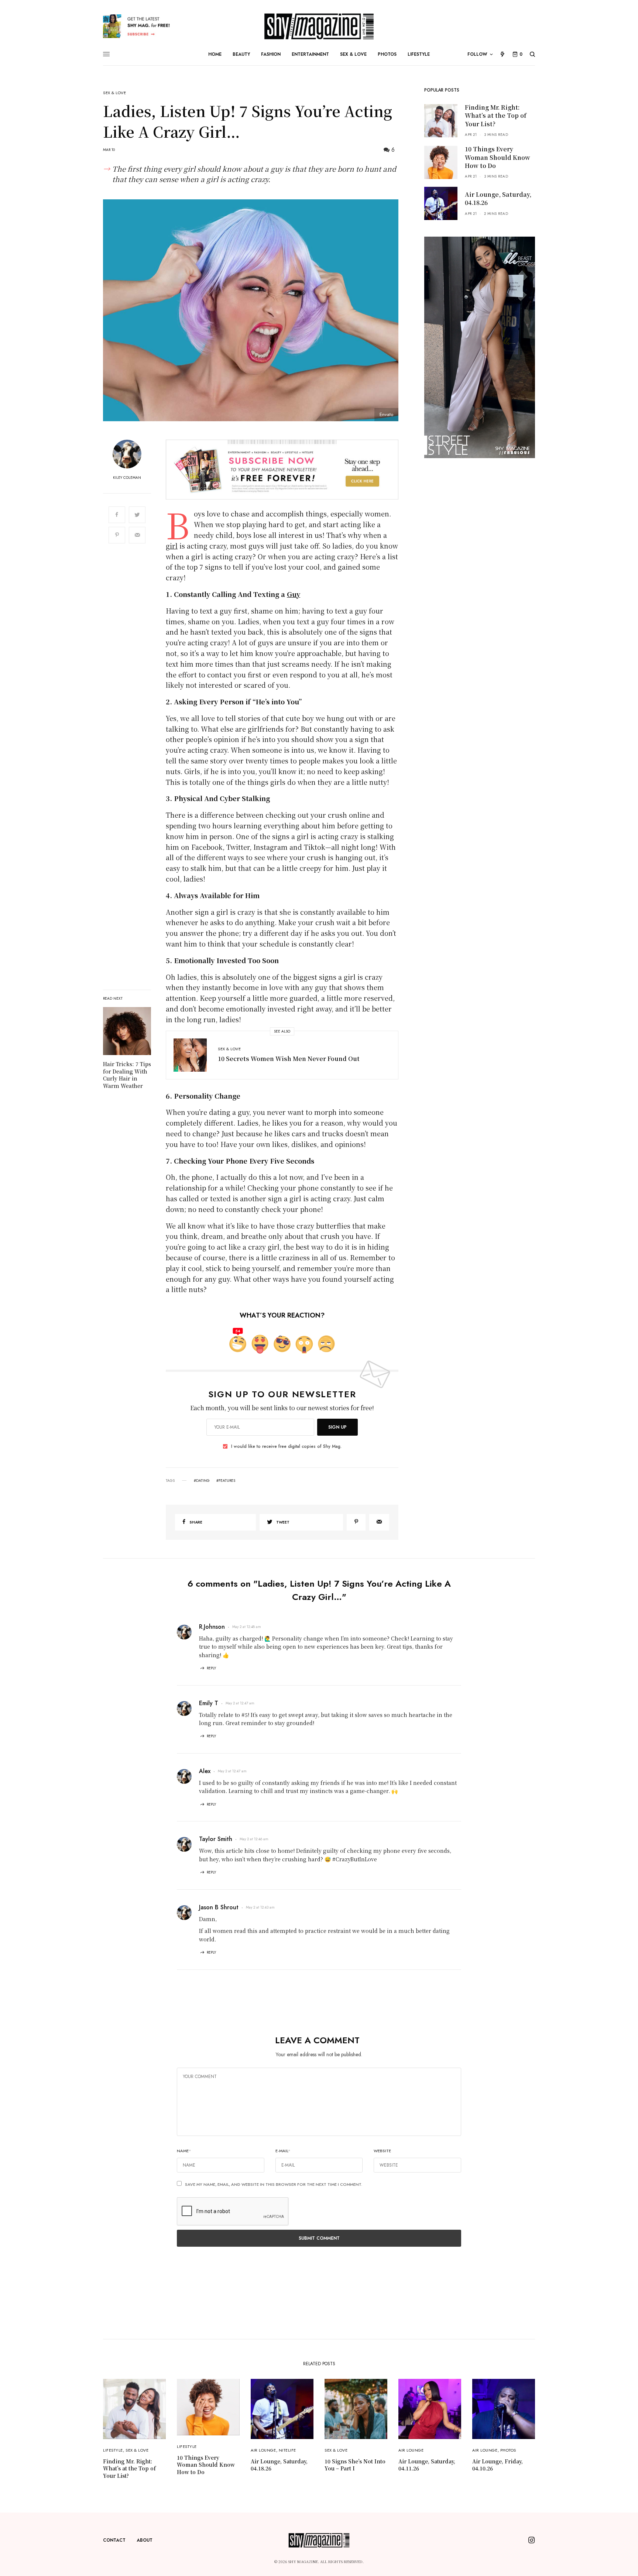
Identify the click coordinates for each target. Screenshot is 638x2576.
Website (382, 2151)
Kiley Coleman (127, 478)
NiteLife (287, 2450)
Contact (114, 2540)
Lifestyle (113, 2450)
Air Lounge (263, 2450)
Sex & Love (115, 93)
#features (226, 1481)
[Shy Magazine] (319, 26)
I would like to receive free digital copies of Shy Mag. (286, 1446)
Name (184, 2151)
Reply (211, 1668)
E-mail (283, 2151)
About (145, 2540)
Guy (294, 594)
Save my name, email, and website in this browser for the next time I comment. (274, 2184)
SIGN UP (337, 1427)
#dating (202, 1481)
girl (172, 546)
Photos (508, 2450)
